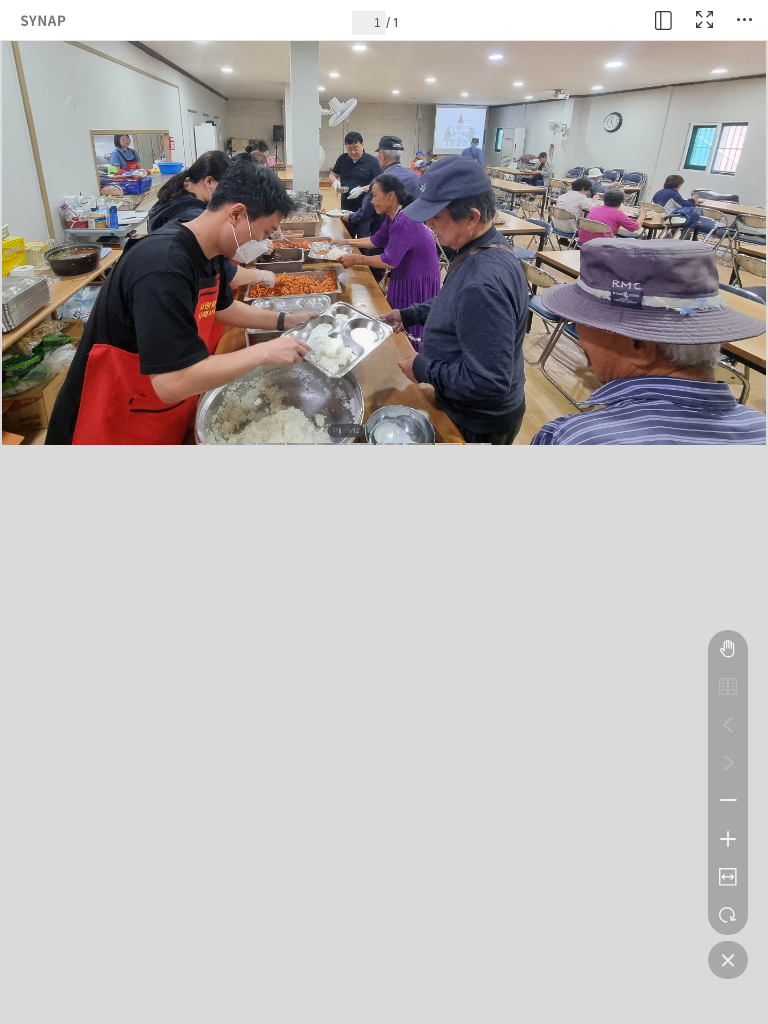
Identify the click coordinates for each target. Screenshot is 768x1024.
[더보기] (744, 20)
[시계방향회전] (728, 915)
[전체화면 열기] (704, 20)
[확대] (728, 839)
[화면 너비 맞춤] (728, 877)
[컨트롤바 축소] (728, 960)
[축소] (728, 801)
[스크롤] (728, 649)
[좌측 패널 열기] (664, 20)
